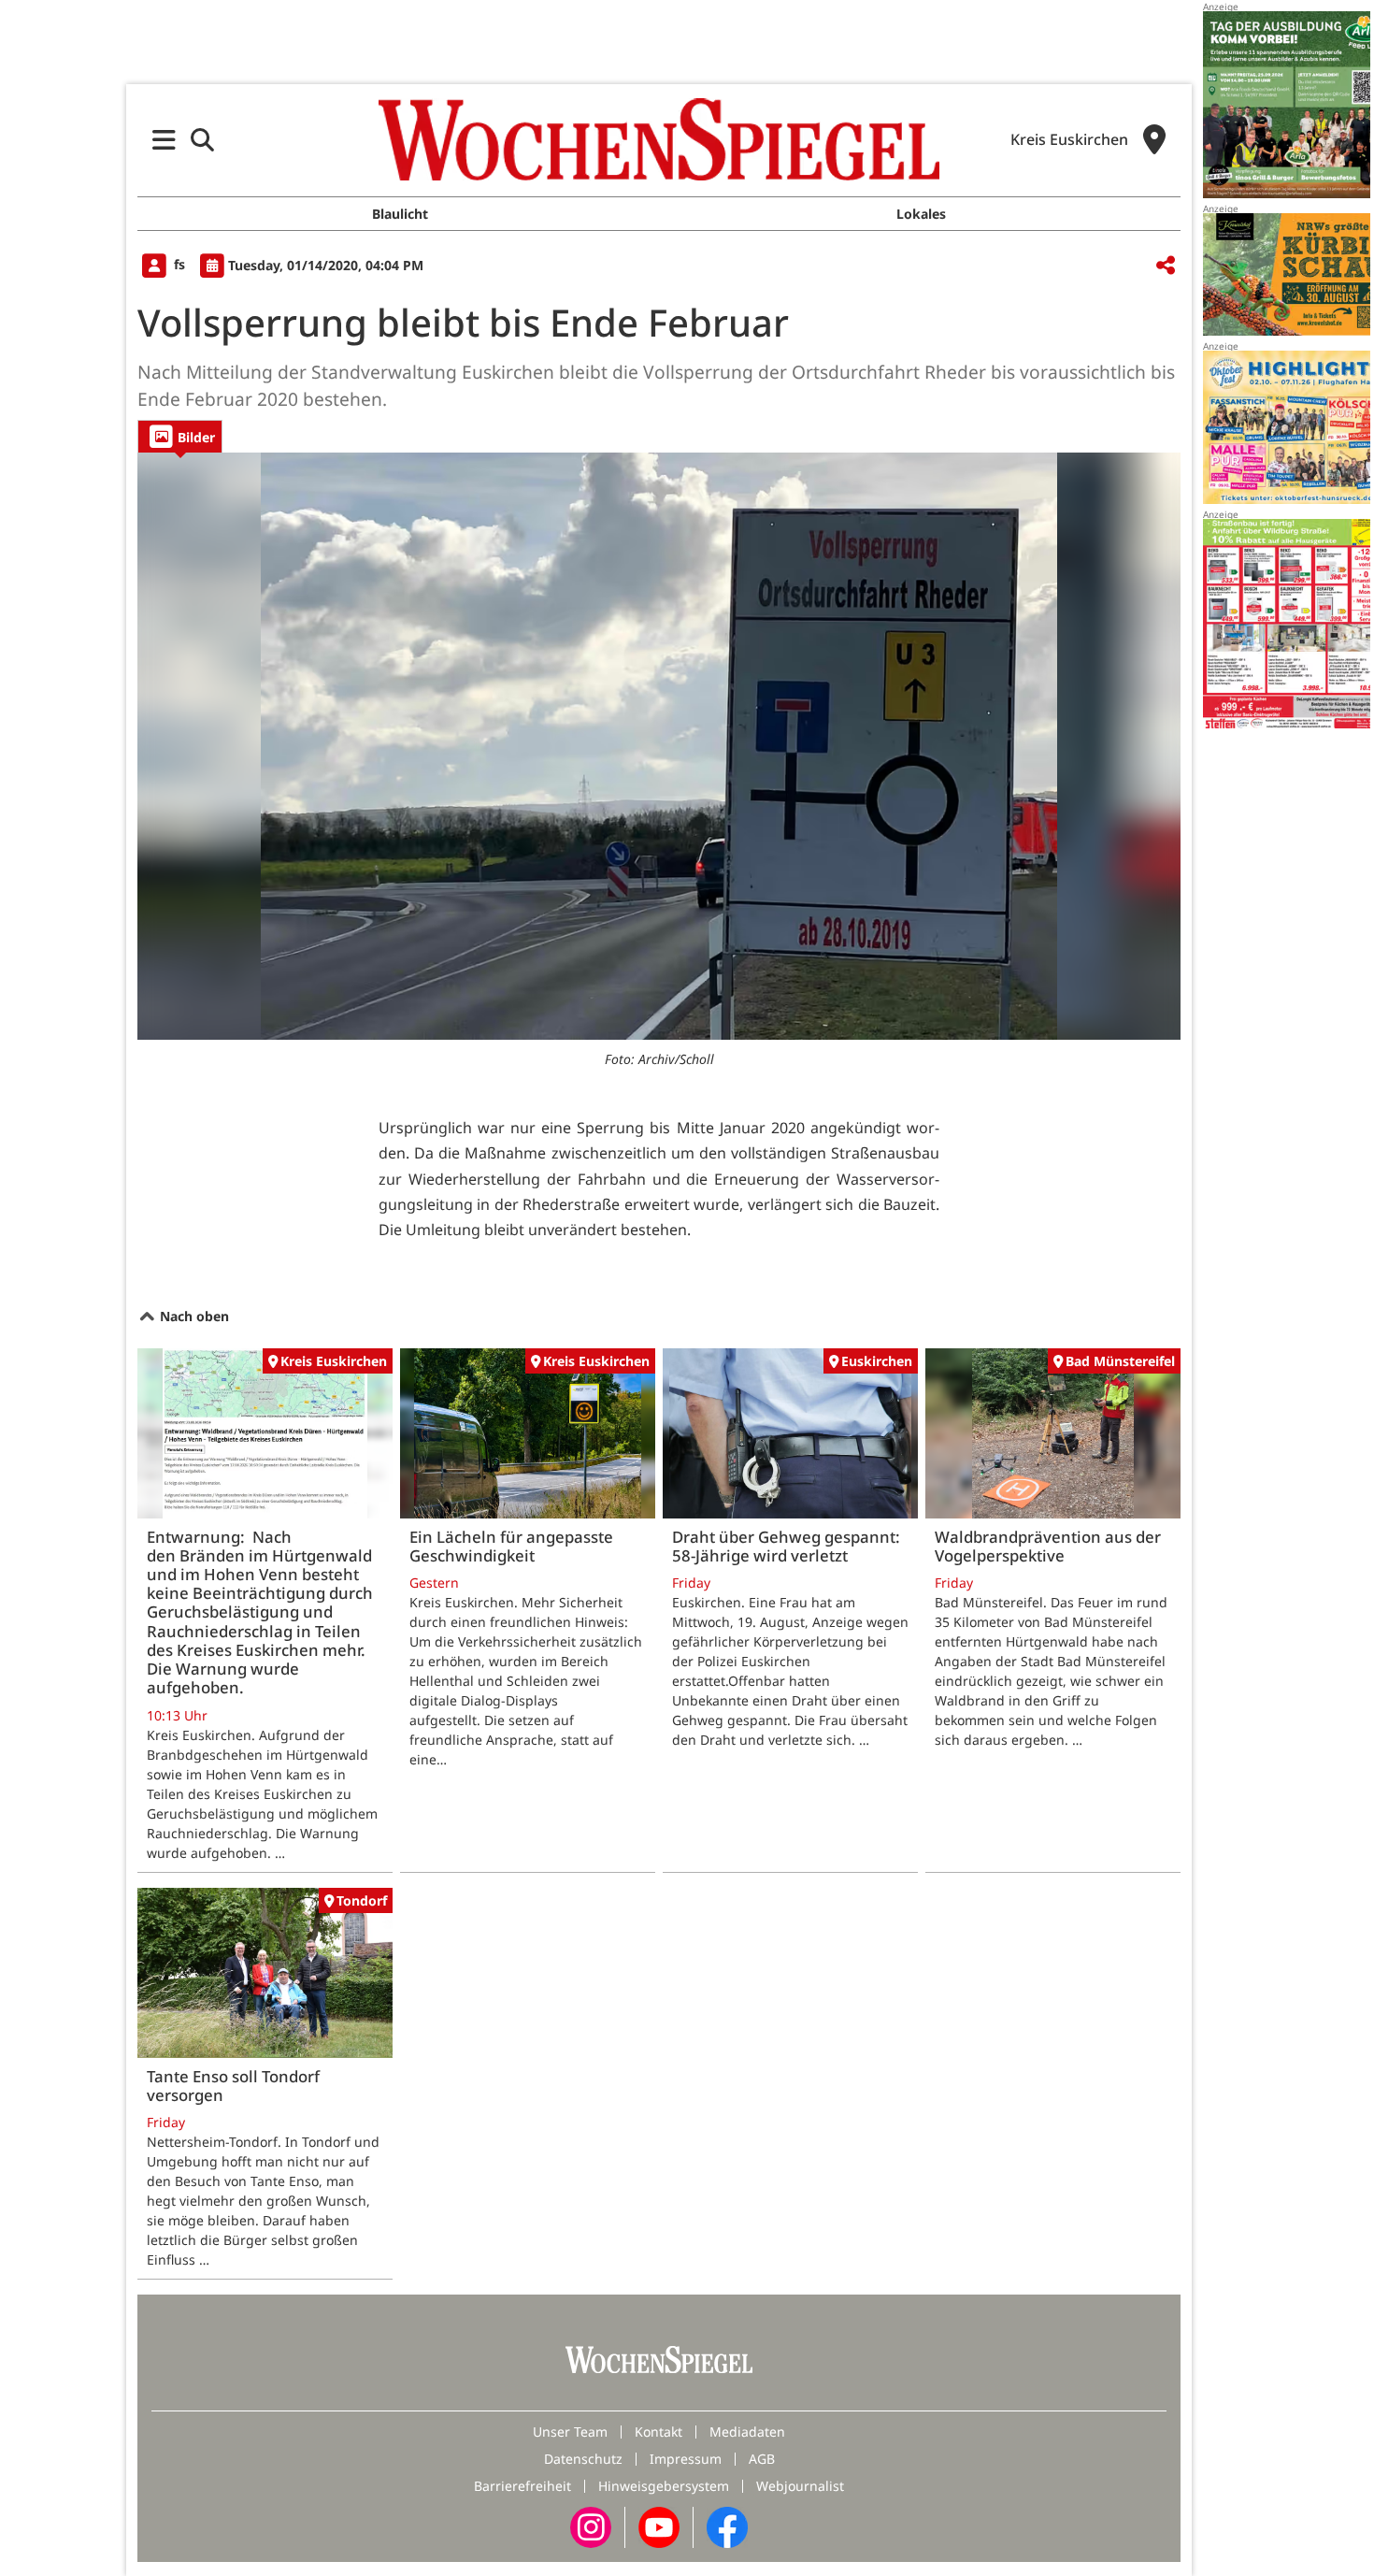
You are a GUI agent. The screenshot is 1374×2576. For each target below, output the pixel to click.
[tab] (180, 436)
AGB (762, 2459)
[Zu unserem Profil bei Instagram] (591, 2526)
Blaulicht (400, 214)
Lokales (921, 214)
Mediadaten (747, 2432)
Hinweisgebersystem (664, 2486)
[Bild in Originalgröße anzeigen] (659, 746)
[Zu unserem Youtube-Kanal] (659, 2526)
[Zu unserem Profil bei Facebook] (727, 2526)
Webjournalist (800, 2486)
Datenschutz (583, 2459)
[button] (164, 140)
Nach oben (193, 1316)
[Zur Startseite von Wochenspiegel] (659, 139)
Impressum (686, 2459)
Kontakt (658, 2432)
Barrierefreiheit (522, 2486)
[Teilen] (1166, 266)
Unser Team (570, 2432)
